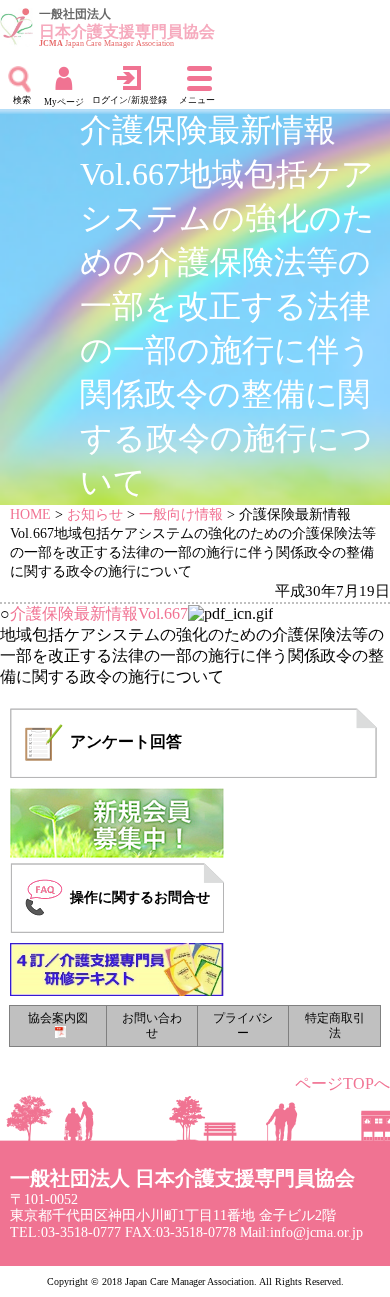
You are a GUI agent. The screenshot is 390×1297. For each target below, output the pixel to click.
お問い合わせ (152, 1026)
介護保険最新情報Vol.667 (99, 613)
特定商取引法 (335, 1026)
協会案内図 (58, 1018)
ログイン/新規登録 (129, 100)
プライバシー (243, 1026)
